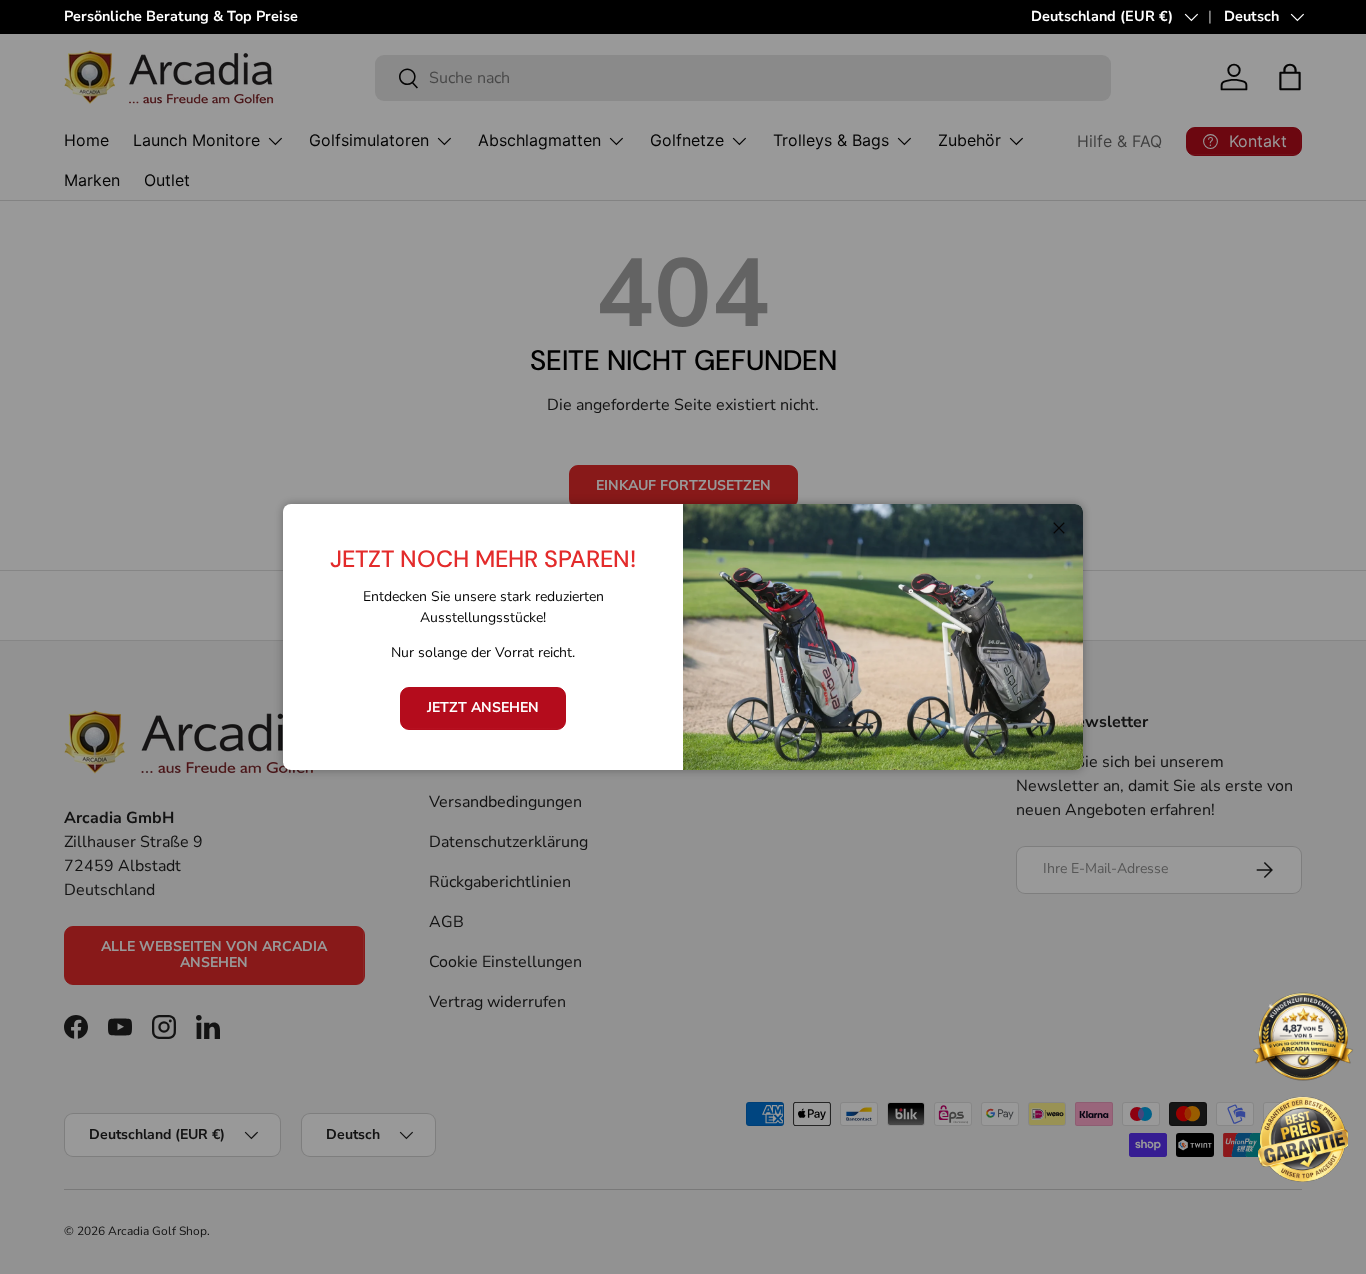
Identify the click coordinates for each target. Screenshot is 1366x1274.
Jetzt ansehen (483, 707)
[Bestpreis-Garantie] (1303, 1139)
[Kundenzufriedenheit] (1303, 1039)
